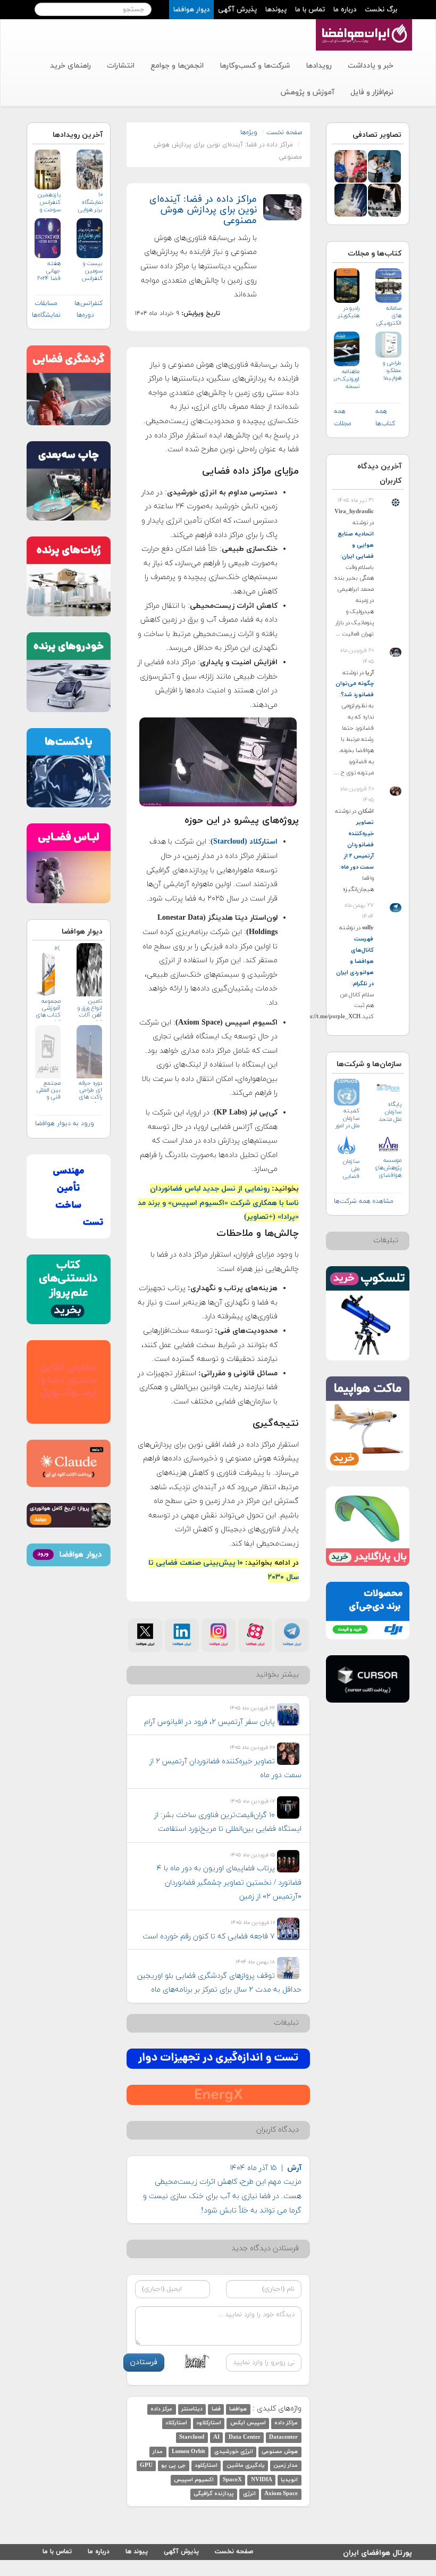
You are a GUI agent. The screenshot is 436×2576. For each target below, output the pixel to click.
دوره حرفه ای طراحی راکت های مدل (90, 1091)
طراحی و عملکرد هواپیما (392, 370)
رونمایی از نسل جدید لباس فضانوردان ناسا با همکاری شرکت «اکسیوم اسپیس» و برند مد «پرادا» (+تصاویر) (218, 1203)
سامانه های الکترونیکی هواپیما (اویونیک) (389, 316)
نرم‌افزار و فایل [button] (372, 92)
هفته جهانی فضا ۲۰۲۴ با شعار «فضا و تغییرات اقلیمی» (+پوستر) (49, 271)
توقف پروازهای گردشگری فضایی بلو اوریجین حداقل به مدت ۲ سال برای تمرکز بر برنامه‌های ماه (219, 1983)
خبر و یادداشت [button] (371, 66)
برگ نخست (381, 10)
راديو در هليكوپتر (349, 312)
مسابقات (46, 303)
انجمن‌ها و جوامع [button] (177, 66)
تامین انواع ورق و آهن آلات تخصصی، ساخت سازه (90, 1009)
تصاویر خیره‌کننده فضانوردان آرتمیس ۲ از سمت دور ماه (357, 845)
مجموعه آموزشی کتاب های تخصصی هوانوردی (48, 1009)
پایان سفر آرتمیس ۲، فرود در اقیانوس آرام (209, 1722)
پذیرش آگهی (237, 10)
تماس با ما (310, 10)
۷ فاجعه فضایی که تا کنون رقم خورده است (209, 1937)
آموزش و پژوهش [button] (307, 92)
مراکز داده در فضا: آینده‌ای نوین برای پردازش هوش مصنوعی (203, 210)
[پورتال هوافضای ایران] (363, 25)
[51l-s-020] (384, 199)
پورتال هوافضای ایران (378, 2551)
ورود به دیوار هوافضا (65, 1124)
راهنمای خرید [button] (70, 66)
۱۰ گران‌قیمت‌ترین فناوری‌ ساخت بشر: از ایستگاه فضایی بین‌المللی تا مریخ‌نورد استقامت (228, 1822)
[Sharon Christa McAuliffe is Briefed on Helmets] (384, 166)
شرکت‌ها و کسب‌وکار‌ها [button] (255, 66)
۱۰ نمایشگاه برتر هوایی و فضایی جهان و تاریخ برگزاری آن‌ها (90, 203)
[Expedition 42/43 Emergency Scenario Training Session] (351, 166)
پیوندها (276, 10)
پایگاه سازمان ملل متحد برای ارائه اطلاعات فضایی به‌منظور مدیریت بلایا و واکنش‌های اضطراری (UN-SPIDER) (388, 1112)
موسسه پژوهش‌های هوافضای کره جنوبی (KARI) (388, 1168)
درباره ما (345, 10)
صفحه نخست (284, 133)
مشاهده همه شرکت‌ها (364, 1201)
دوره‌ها (85, 315)
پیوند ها (137, 2552)
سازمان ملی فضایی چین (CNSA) (350, 1169)
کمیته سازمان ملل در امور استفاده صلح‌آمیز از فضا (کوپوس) (347, 1118)
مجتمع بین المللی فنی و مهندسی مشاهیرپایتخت (48, 1091)
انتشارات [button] (121, 66)
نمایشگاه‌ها (46, 315)
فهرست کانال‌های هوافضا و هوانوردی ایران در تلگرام (355, 961)
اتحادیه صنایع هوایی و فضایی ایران (356, 545)
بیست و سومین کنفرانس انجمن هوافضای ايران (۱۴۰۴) (91, 271)
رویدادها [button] (319, 66)
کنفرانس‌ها (89, 303)
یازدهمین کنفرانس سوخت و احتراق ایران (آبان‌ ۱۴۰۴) (49, 203)
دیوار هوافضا (191, 10)
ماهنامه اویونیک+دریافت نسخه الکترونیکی (347, 379)
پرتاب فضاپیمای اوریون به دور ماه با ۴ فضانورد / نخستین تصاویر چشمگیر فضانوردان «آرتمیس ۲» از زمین (229, 1883)
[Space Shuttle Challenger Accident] (351, 199)
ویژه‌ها (249, 133)
